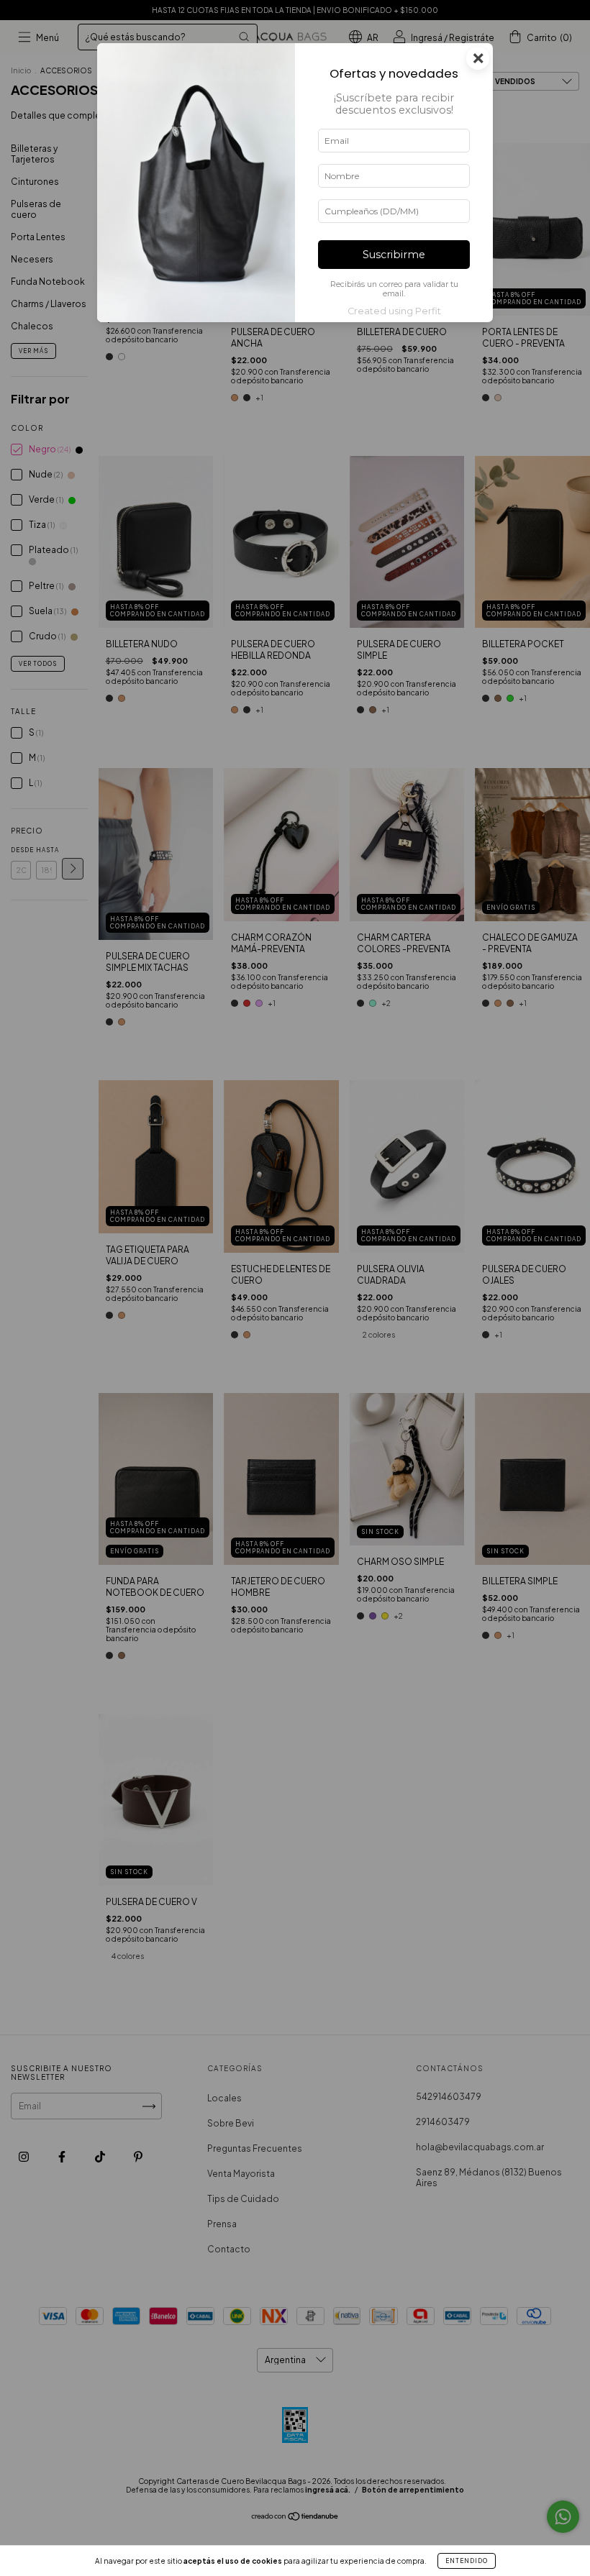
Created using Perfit (394, 311)
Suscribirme (394, 255)
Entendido (467, 2561)
